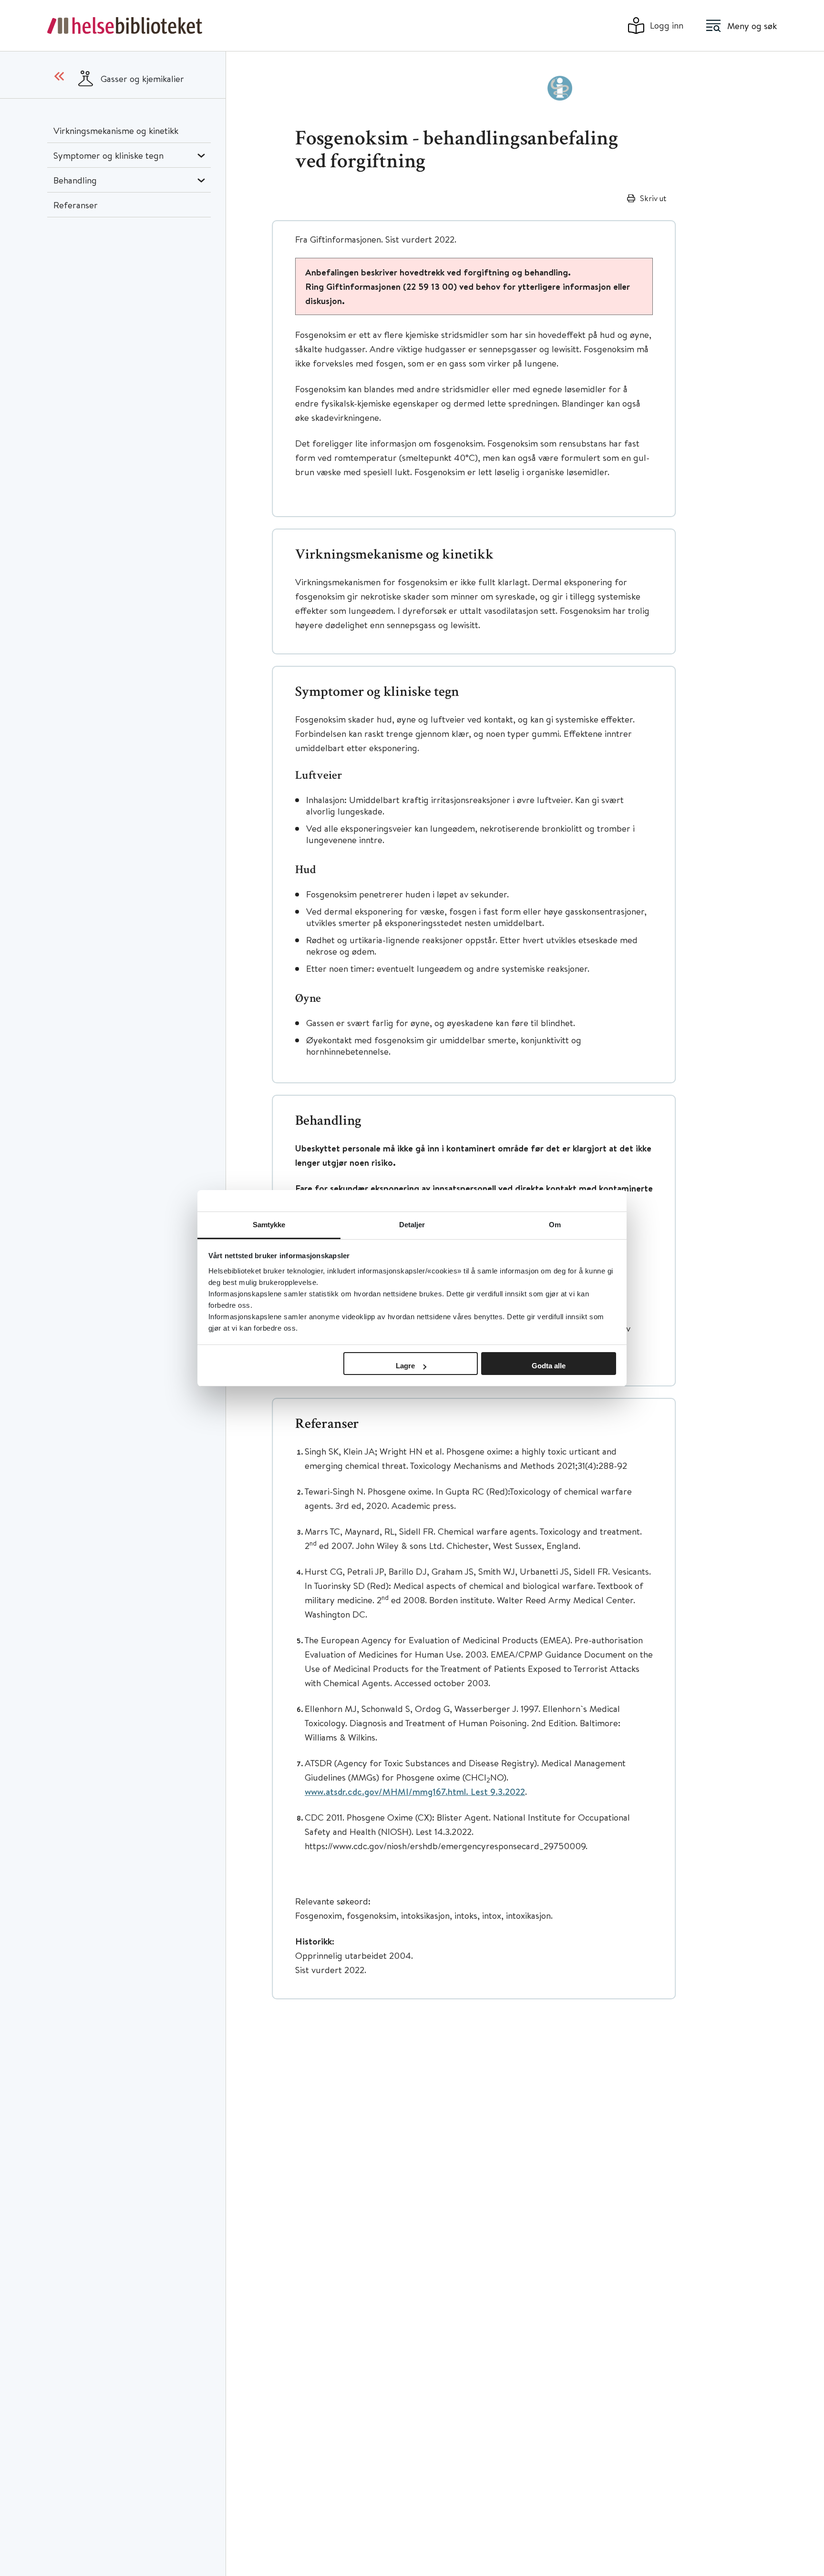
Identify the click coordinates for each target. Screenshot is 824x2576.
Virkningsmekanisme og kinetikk (116, 130)
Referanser (76, 205)
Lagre (405, 1366)
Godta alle (549, 1366)
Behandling (75, 180)
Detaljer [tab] (412, 1225)
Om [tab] (555, 1225)
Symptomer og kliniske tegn (108, 155)
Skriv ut (653, 198)
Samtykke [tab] (269, 1225)
